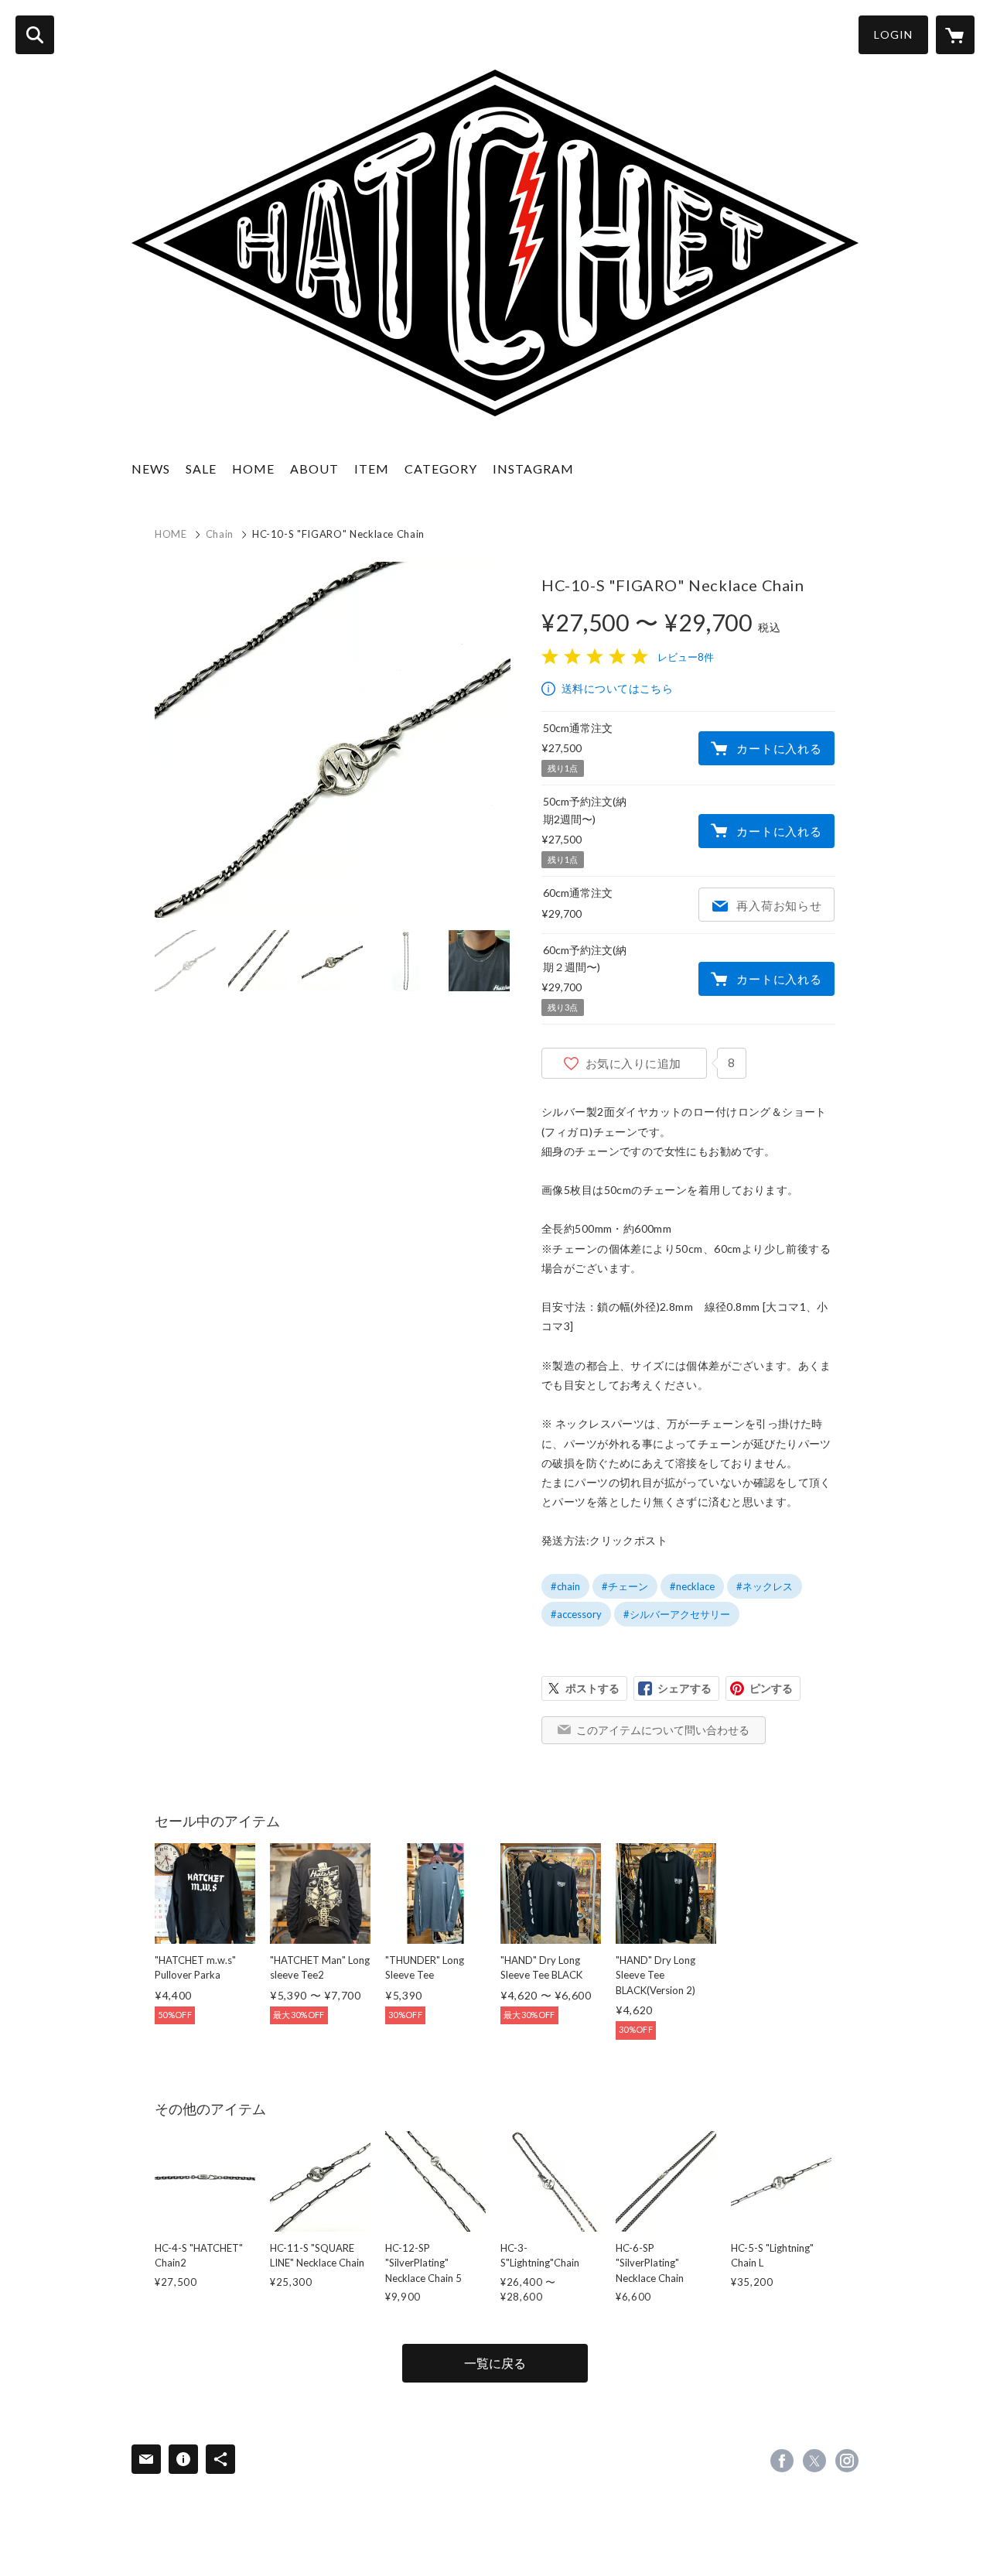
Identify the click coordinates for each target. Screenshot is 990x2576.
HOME (253, 469)
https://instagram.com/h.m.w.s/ (847, 2461)
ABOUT (314, 469)
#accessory (576, 1614)
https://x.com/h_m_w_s (814, 2461)
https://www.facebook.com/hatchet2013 (782, 2461)
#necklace (692, 1586)
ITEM (372, 469)
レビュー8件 (686, 657)
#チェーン (625, 1586)
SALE (201, 469)
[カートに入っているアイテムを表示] (955, 35)
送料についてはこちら (617, 688)
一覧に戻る (495, 2363)
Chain (220, 534)
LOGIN (893, 34)
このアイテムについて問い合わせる (663, 1730)
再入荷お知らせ (779, 905)
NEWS (151, 469)
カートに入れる (779, 748)
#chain (565, 1586)
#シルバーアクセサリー (677, 1614)
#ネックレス (765, 1586)
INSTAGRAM (533, 469)
